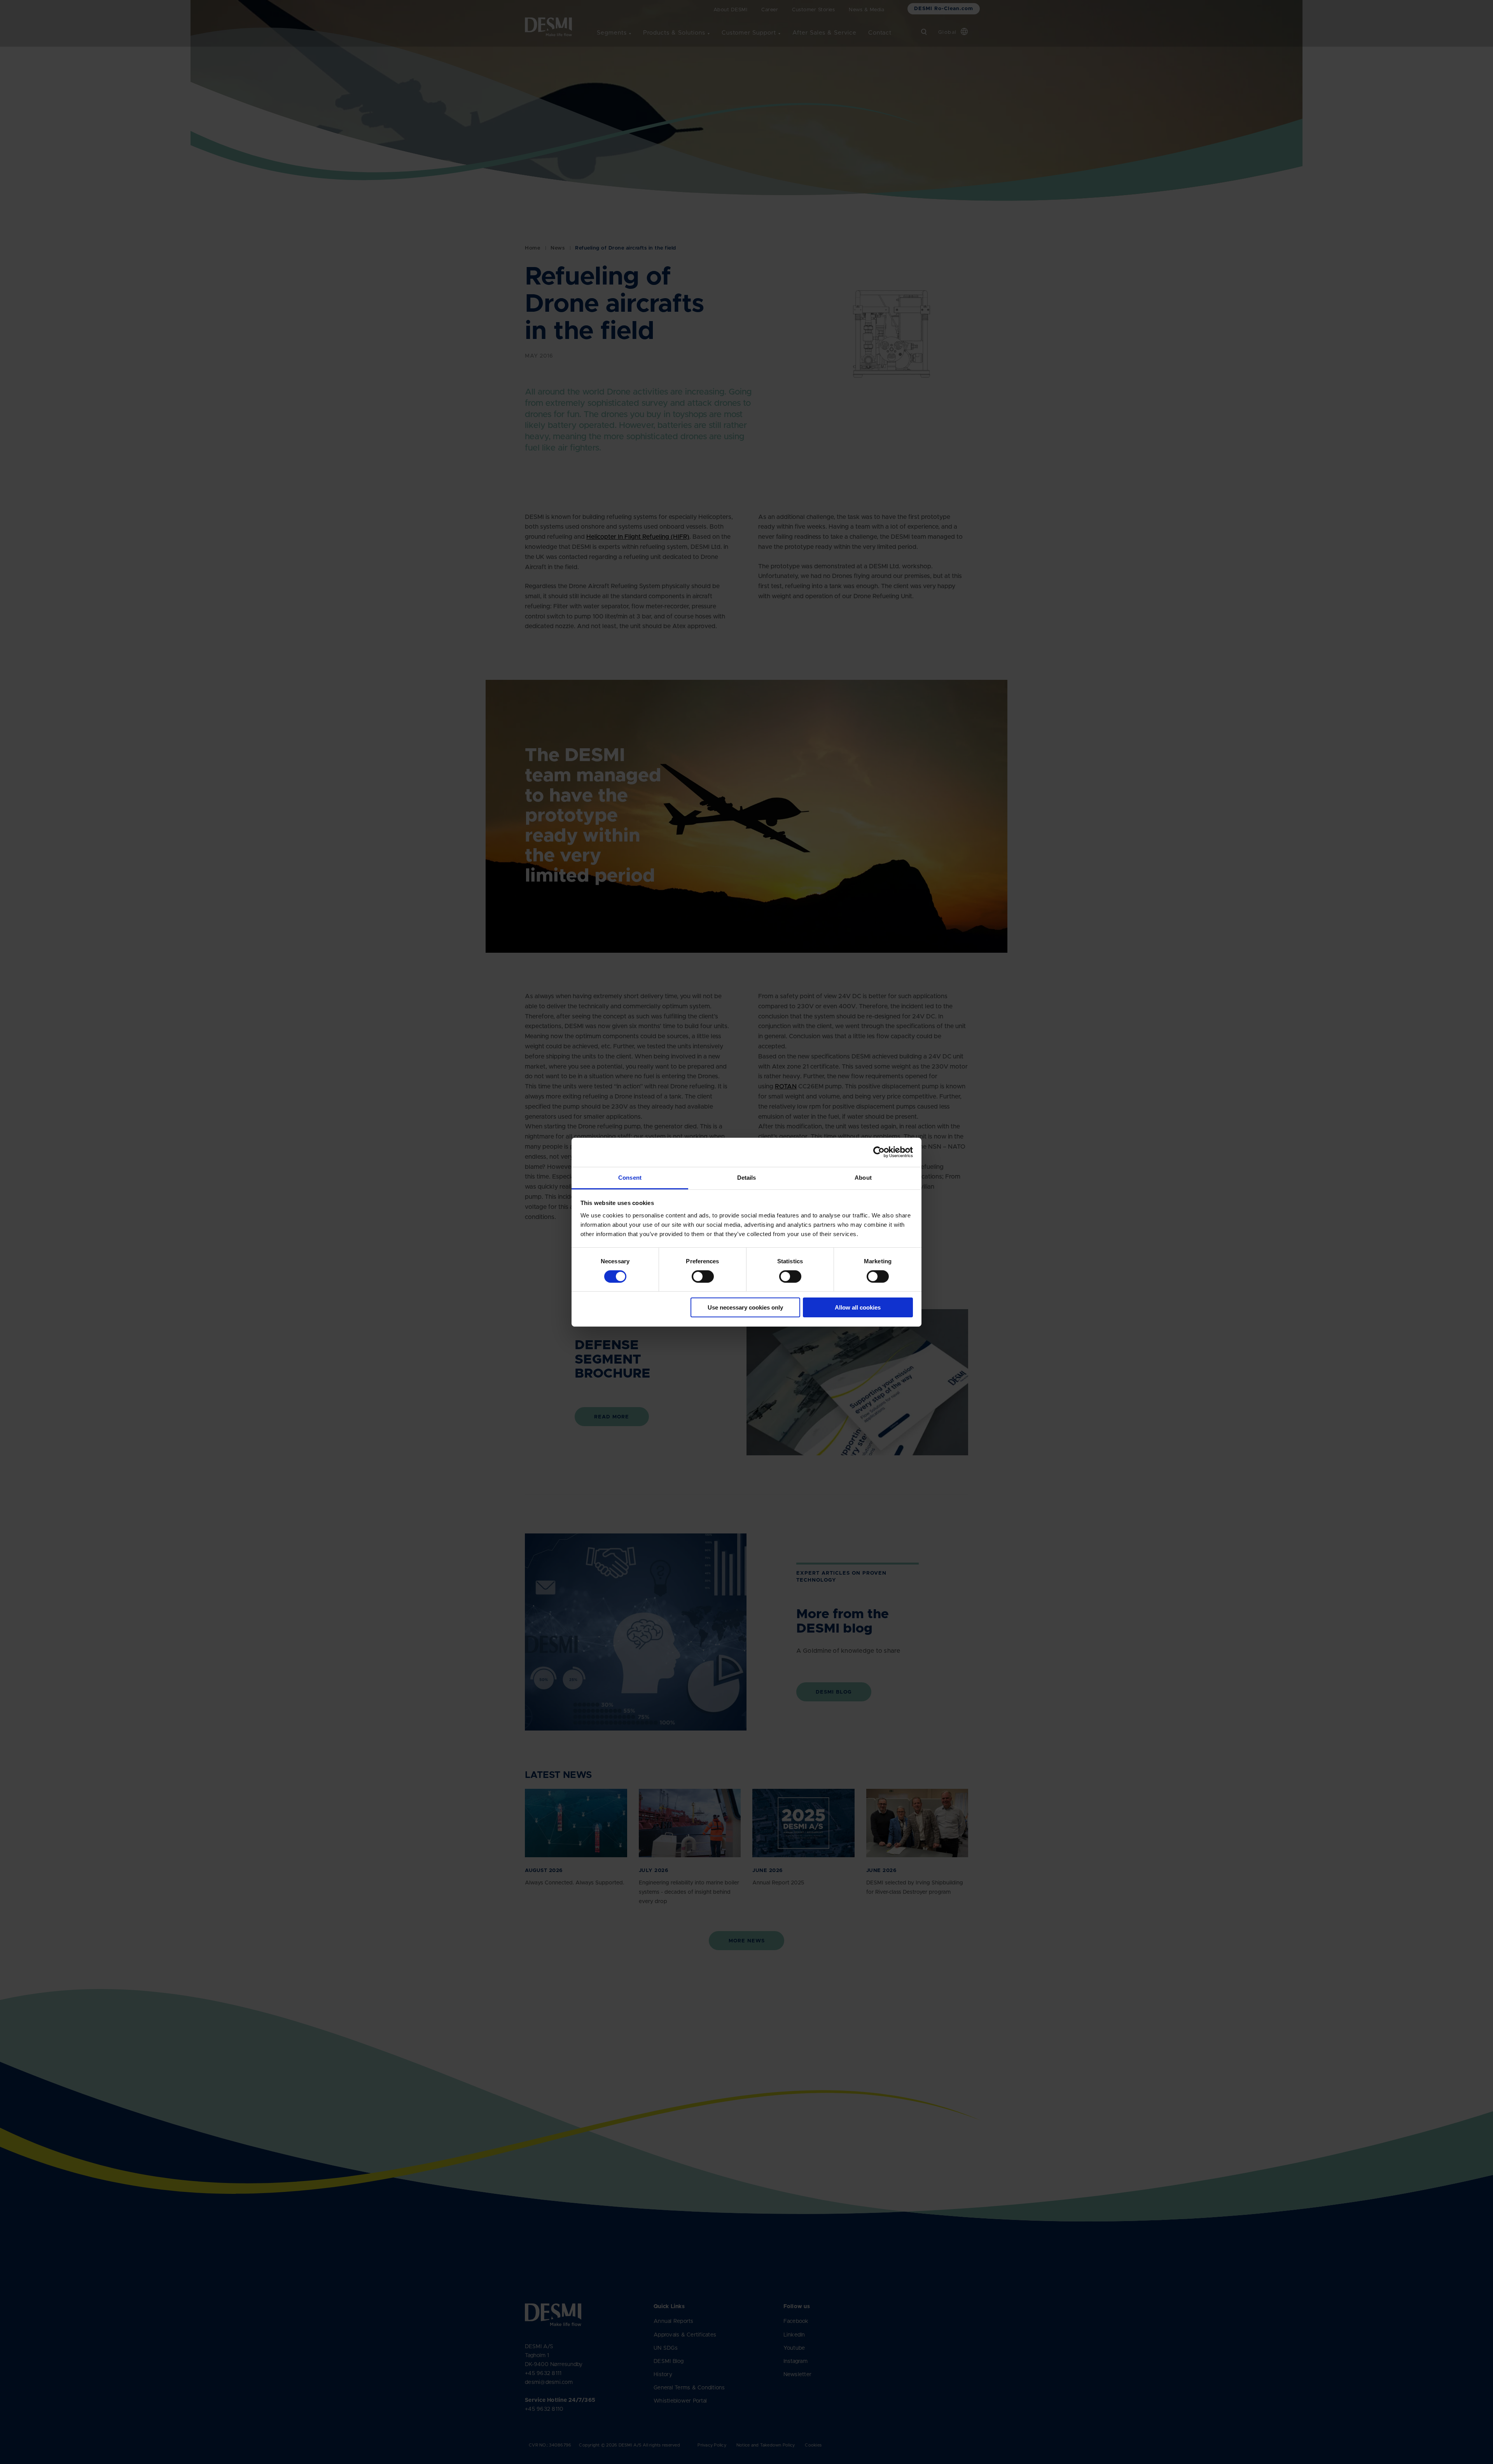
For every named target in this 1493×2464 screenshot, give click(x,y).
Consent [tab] (630, 1177)
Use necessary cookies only (745, 1307)
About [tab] (863, 1177)
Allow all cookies (858, 1307)
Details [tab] (747, 1177)
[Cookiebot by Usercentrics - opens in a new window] (879, 1152)
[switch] (696, 1275)
